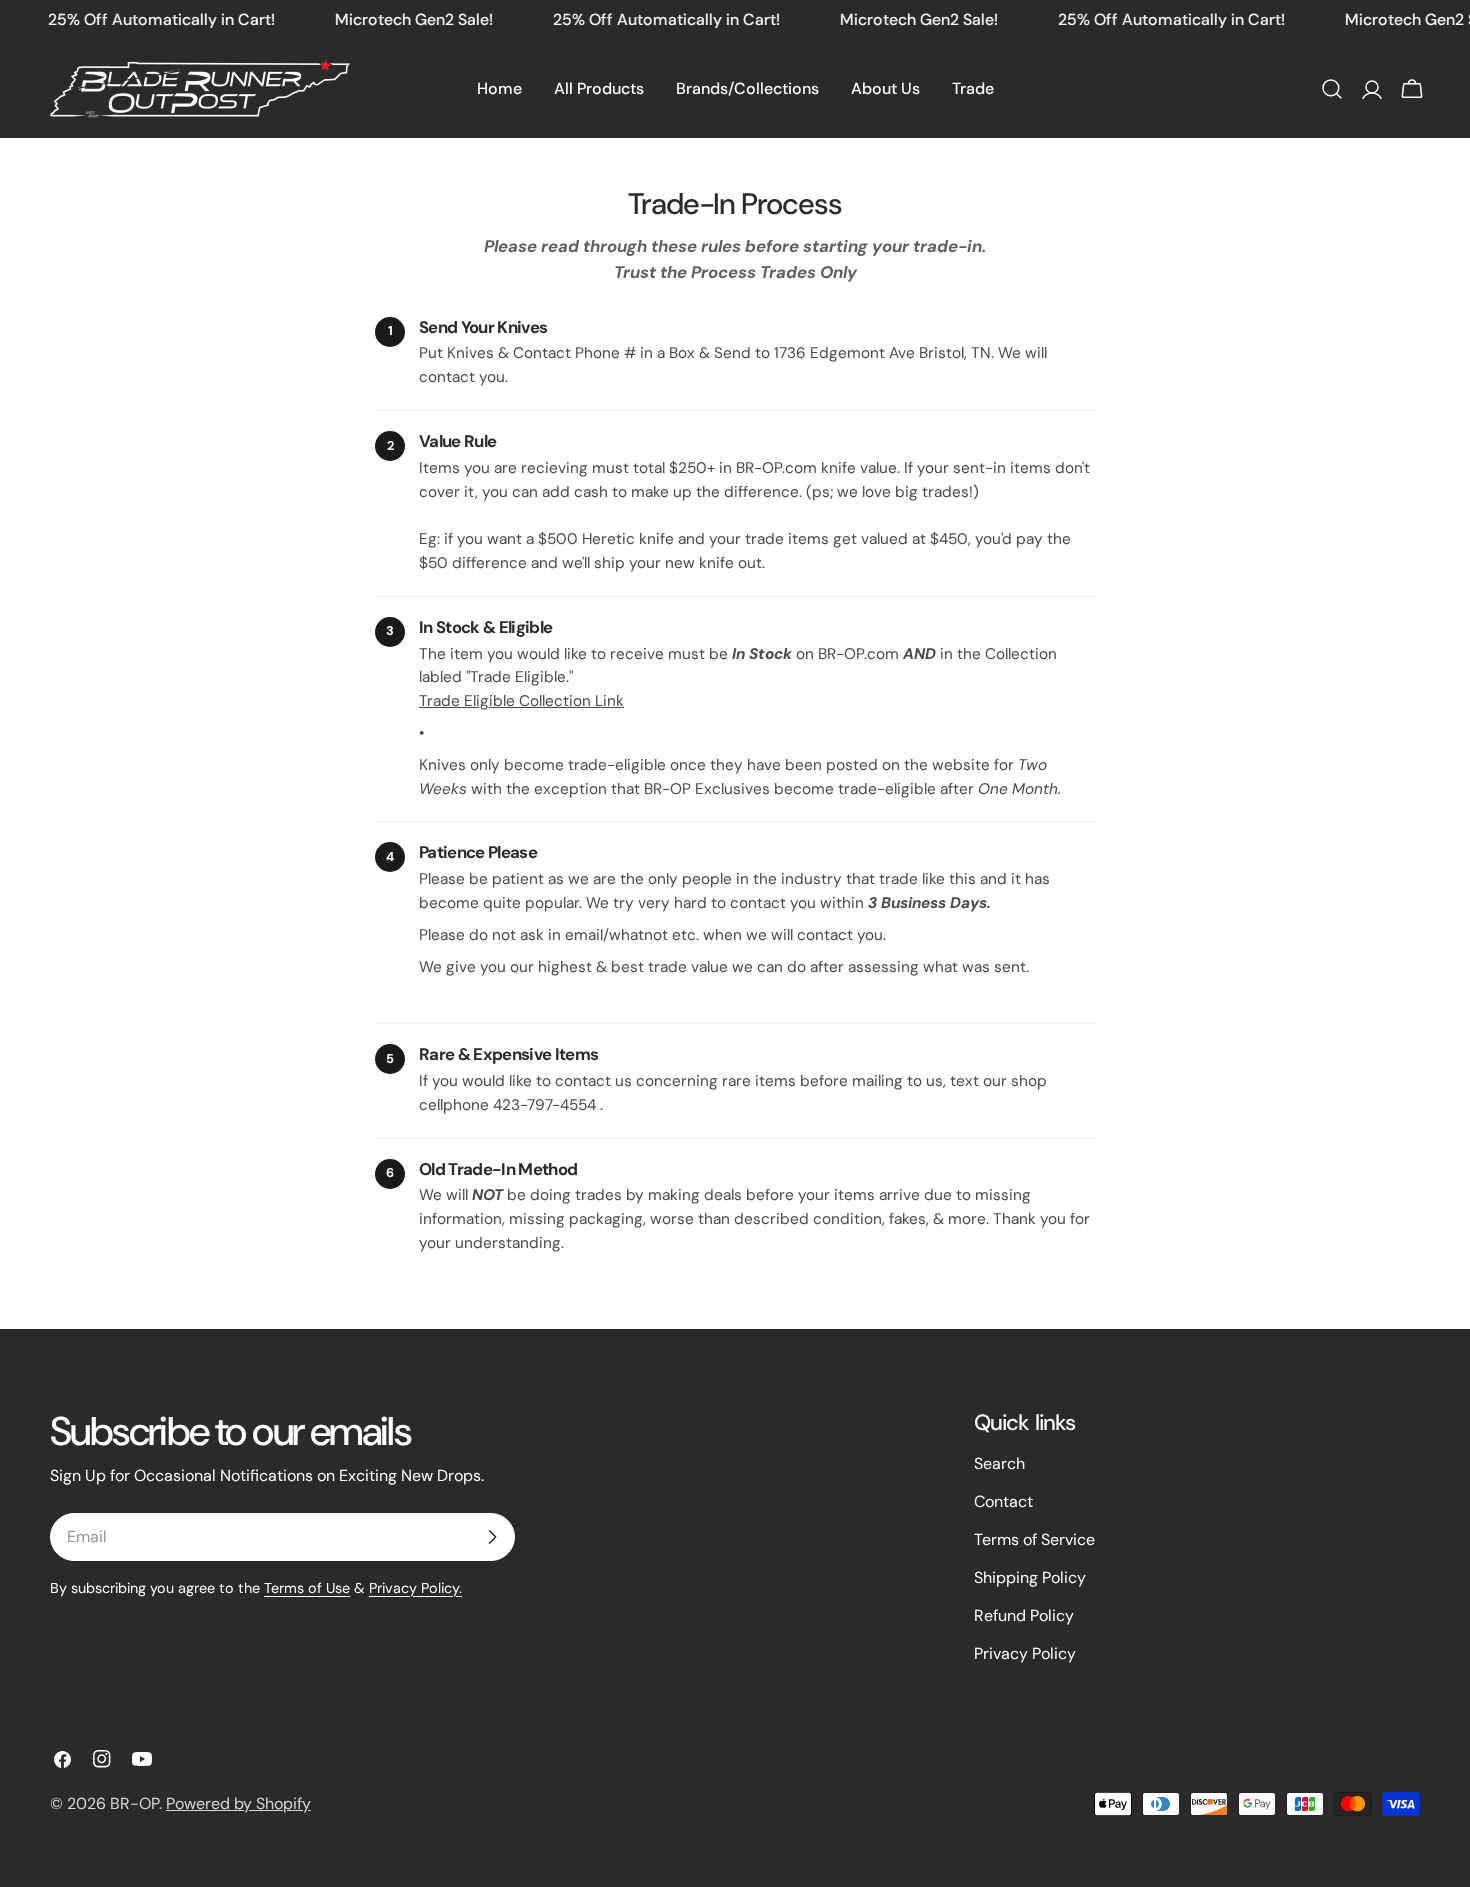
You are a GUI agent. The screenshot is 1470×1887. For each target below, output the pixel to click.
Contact (1003, 1501)
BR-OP (134, 1803)
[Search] (1332, 89)
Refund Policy (1024, 1615)
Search (999, 1463)
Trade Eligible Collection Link (521, 701)
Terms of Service (1034, 1539)
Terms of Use (307, 1588)
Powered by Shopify (238, 1803)
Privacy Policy (1025, 1653)
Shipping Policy (1030, 1577)
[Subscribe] (492, 1537)
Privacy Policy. (415, 1588)
